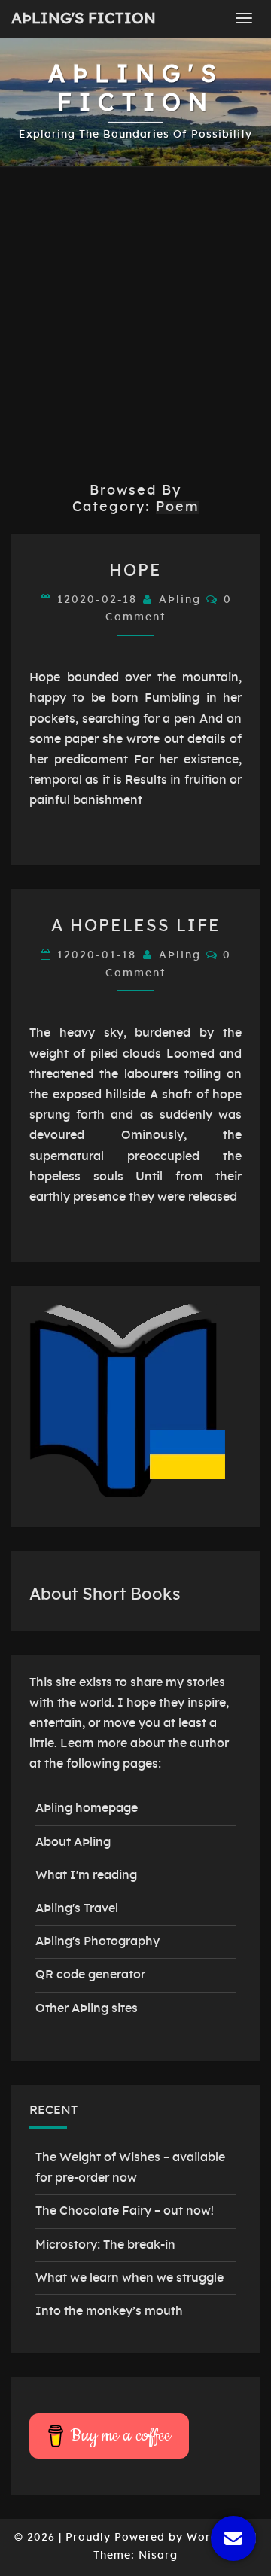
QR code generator (90, 1975)
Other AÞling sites (87, 2008)
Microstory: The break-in (105, 2245)
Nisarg (158, 2556)
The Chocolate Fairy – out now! (125, 2211)
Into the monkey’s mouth (109, 2311)
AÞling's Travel (77, 1908)
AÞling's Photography (97, 1941)
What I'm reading (86, 1875)
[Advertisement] (135, 325)
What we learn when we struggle (129, 2278)
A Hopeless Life (136, 926)
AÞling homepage (87, 1808)
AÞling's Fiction (84, 19)
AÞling (180, 600)
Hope (135, 571)
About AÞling (73, 1842)
